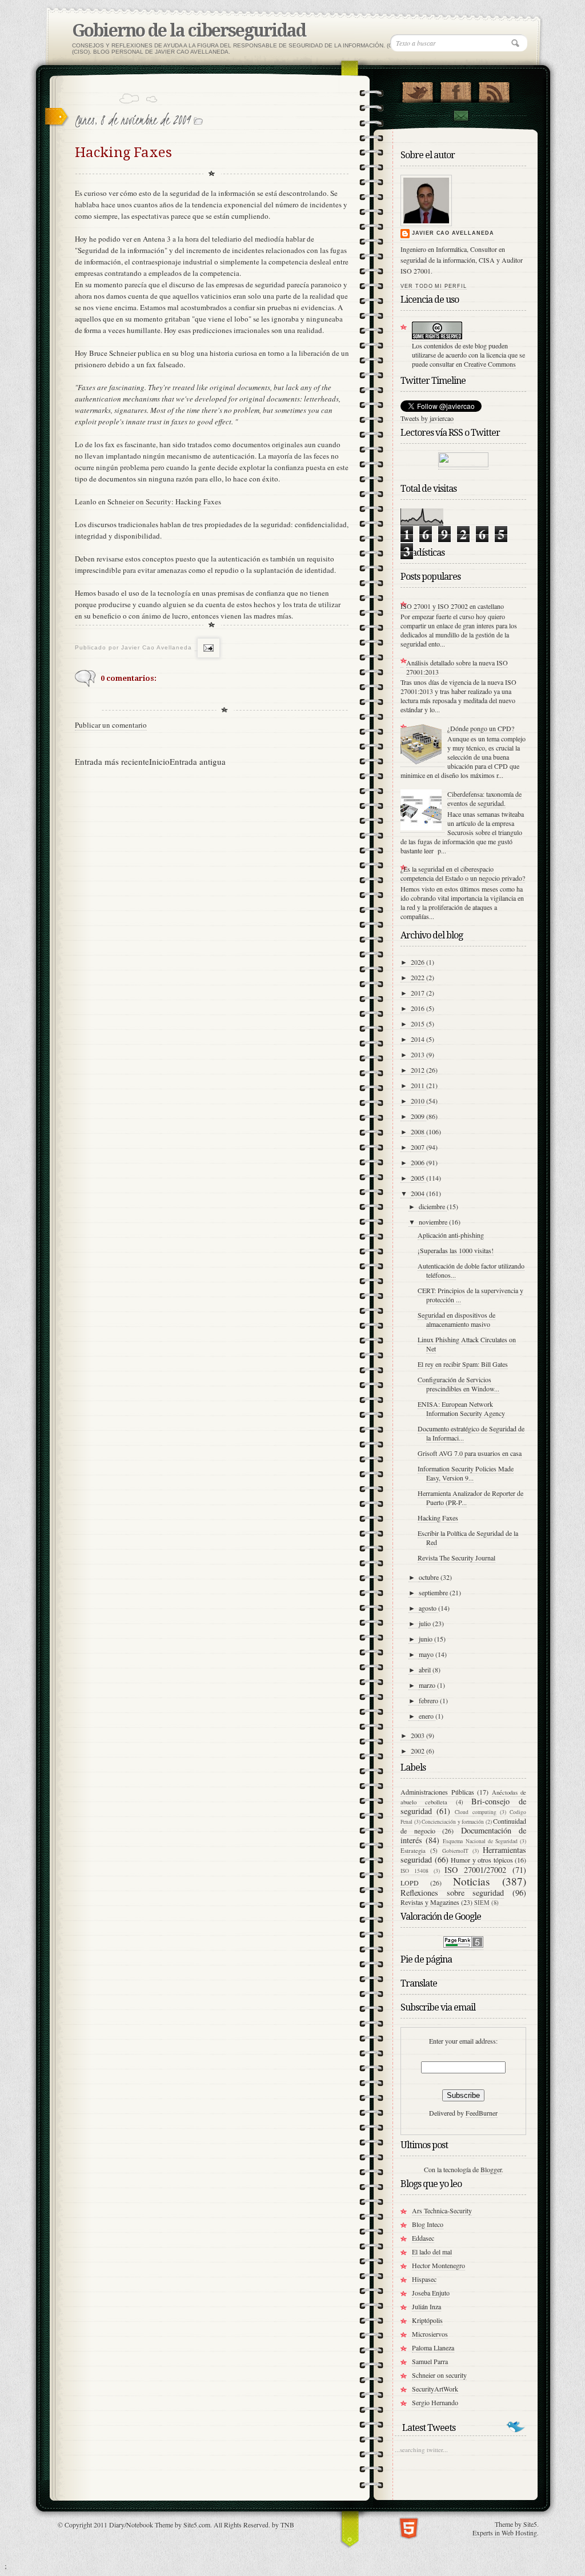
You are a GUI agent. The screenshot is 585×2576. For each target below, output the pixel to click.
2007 (418, 1147)
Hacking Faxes (438, 1518)
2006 (418, 1162)
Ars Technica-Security (442, 2210)
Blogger (491, 2169)
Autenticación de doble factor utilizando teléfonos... (471, 1270)
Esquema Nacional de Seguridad (480, 1841)
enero (427, 1716)
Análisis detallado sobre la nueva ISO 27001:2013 (457, 667)
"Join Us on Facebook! (456, 90)
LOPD (410, 1883)
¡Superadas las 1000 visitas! (456, 1250)
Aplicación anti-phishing (451, 1235)
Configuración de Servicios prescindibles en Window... (458, 1384)
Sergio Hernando (435, 2402)
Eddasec (423, 2238)
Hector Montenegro (438, 2265)
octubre (430, 1577)
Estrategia (413, 1851)
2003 (418, 1735)
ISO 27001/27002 (475, 1870)
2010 (418, 1101)
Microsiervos (430, 2334)
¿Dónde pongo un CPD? (481, 728)
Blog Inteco (428, 2224)
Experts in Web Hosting (505, 2533)
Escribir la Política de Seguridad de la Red (468, 1538)
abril (426, 1670)
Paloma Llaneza (433, 2348)
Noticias (471, 1881)
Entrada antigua (198, 761)
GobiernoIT (455, 1851)
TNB (287, 2525)
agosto (428, 1608)
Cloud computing (475, 1812)
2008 (418, 1131)
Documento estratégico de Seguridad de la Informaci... (471, 1433)
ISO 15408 (414, 1871)
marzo (428, 1685)
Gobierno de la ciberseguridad (189, 31)
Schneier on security (439, 2375)
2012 (418, 1070)
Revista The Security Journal (456, 1558)
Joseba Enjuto (431, 2293)
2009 (418, 1116)
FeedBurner (482, 2113)
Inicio (159, 761)
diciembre (433, 1206)
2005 (418, 1178)
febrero (429, 1700)
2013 (418, 1054)
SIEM (482, 1903)
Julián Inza (426, 2306)
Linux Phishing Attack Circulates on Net (467, 1344)
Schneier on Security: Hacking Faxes (164, 501)
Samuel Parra (430, 2361)
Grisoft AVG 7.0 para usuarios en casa (470, 1453)
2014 (418, 1039)
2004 (418, 1193)
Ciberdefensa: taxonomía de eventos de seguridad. (484, 799)
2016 (418, 1008)
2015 (418, 1024)
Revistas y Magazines (430, 1902)
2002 (418, 1751)
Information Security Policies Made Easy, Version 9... (466, 1473)
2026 (418, 962)
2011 (418, 1085)
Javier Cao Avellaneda (453, 233)
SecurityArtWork (435, 2389)
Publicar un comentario (111, 725)
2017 (418, 993)
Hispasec (424, 2279)
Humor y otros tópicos (482, 1860)
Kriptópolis (427, 2320)
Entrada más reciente (112, 761)
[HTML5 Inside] (409, 2527)
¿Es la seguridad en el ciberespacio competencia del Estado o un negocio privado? (463, 873)
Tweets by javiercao (427, 418)
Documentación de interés (463, 1835)
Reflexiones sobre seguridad (452, 1893)
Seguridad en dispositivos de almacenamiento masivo (456, 1319)
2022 (418, 977)
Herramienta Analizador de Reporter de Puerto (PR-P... (470, 1498)
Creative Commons (490, 364)
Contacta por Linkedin (460, 116)
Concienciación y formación (453, 1822)
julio (426, 1623)
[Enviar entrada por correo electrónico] (207, 648)
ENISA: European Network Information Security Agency (461, 1409)
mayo (427, 1654)
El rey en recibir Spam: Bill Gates (463, 1364)
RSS (494, 90)
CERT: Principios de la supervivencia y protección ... (470, 1295)
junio (426, 1639)
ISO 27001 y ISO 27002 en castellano (452, 606)
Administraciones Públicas (437, 1792)
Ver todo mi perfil (434, 286)
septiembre (434, 1592)
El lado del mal (432, 2252)
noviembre (434, 1222)
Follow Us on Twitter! (417, 90)
